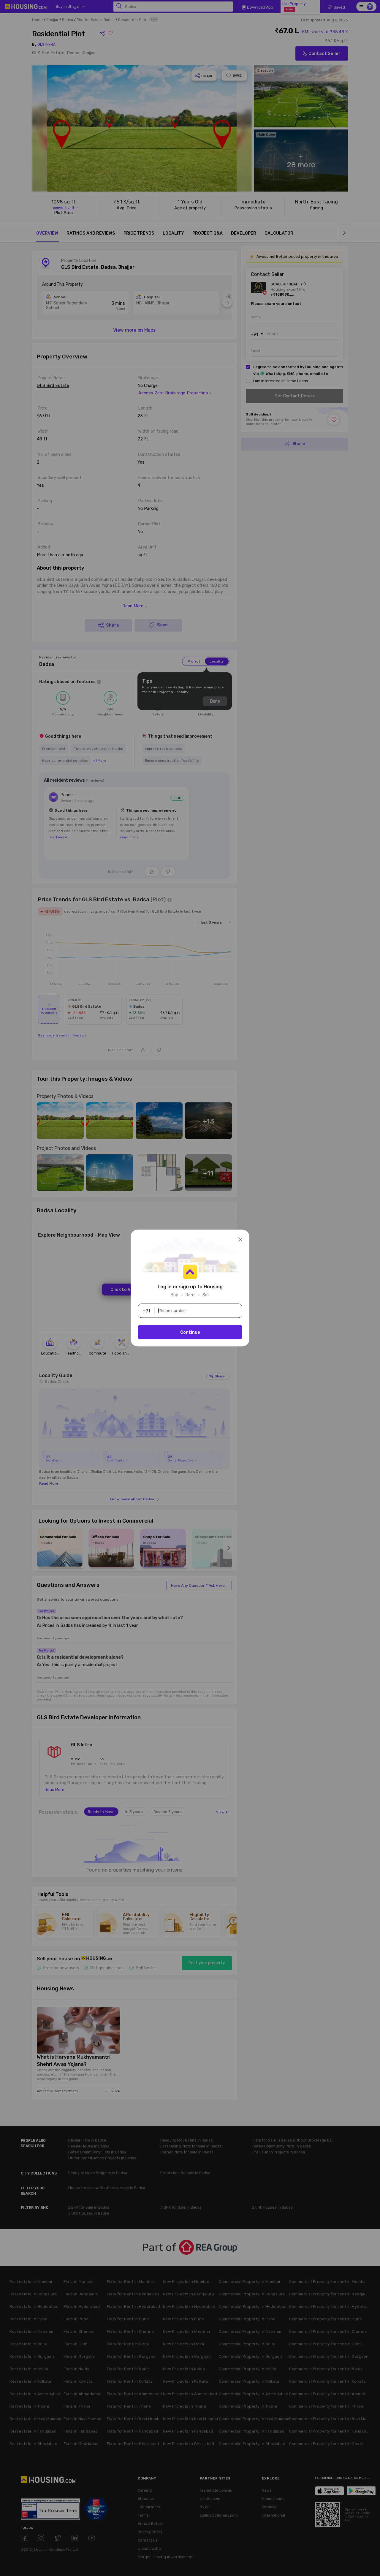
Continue (190, 1332)
